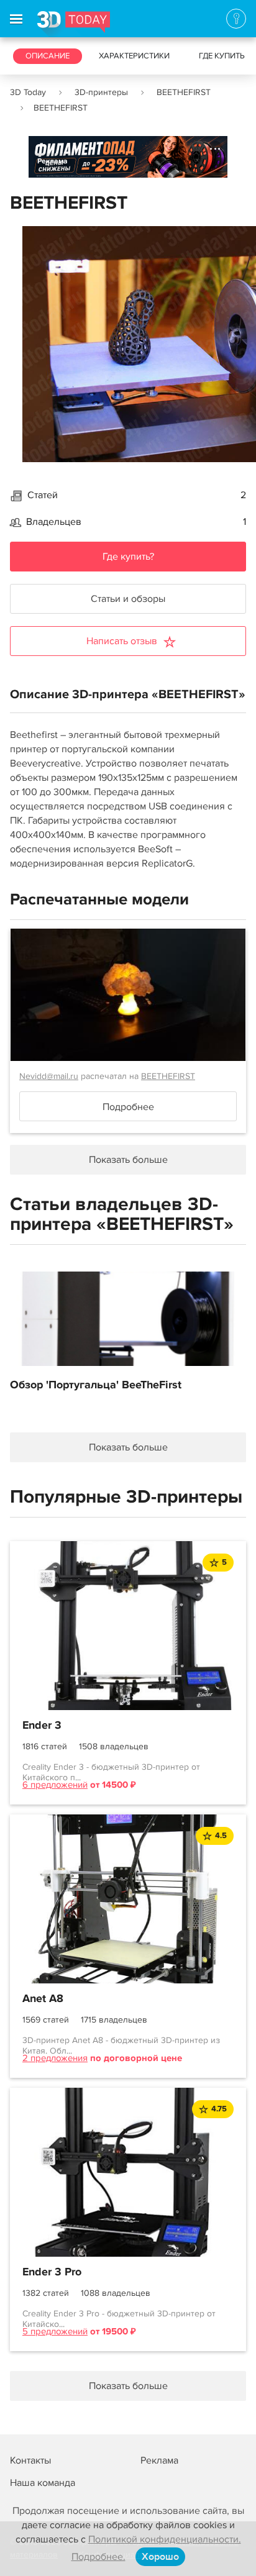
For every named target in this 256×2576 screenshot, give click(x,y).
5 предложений (55, 2331)
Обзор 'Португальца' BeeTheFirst (96, 1385)
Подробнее (128, 1107)
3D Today (28, 92)
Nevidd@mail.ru (49, 1076)
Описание (48, 56)
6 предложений (55, 1785)
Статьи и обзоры (128, 599)
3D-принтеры (101, 92)
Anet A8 (43, 1999)
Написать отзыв (122, 641)
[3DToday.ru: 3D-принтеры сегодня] (74, 24)
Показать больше (128, 1447)
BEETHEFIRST (184, 92)
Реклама (53, 161)
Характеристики (134, 56)
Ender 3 (42, 1726)
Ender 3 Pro (52, 2272)
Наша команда (43, 2483)
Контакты (30, 2460)
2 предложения (55, 2058)
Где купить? (128, 557)
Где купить (222, 56)
